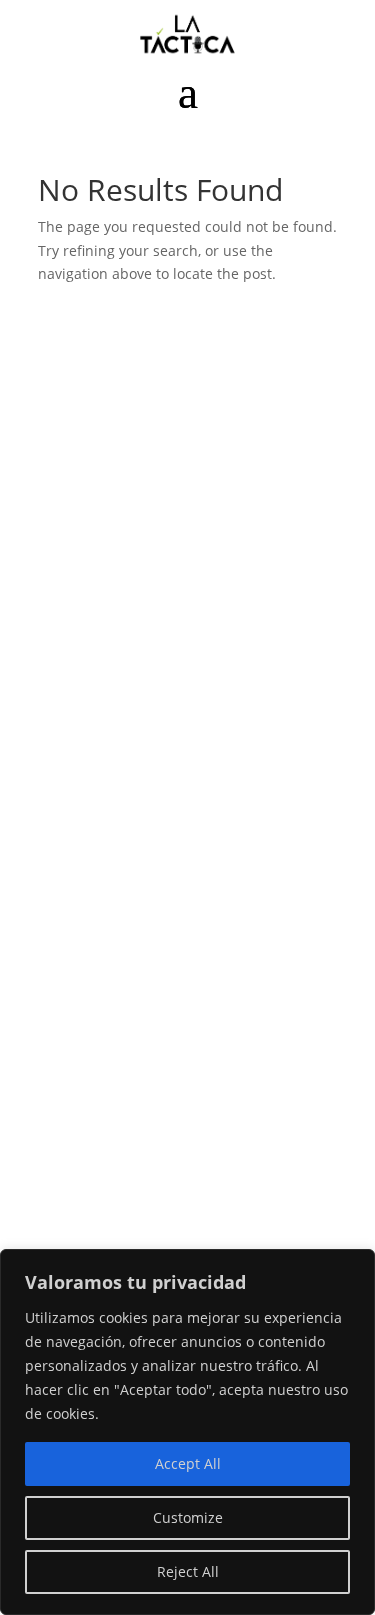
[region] (187, 1432)
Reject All (188, 1571)
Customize (188, 1517)
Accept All (188, 1463)
